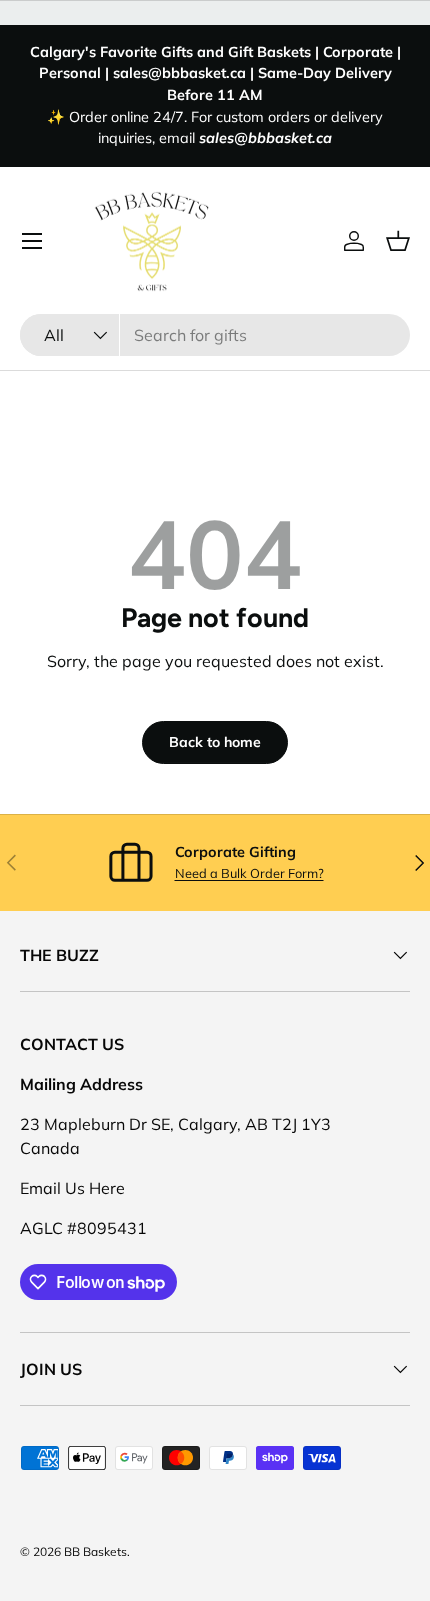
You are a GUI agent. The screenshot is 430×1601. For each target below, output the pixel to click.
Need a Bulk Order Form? (249, 873)
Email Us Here (72, 1188)
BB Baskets (95, 1551)
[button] (398, 241)
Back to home (215, 742)
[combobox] (215, 335)
